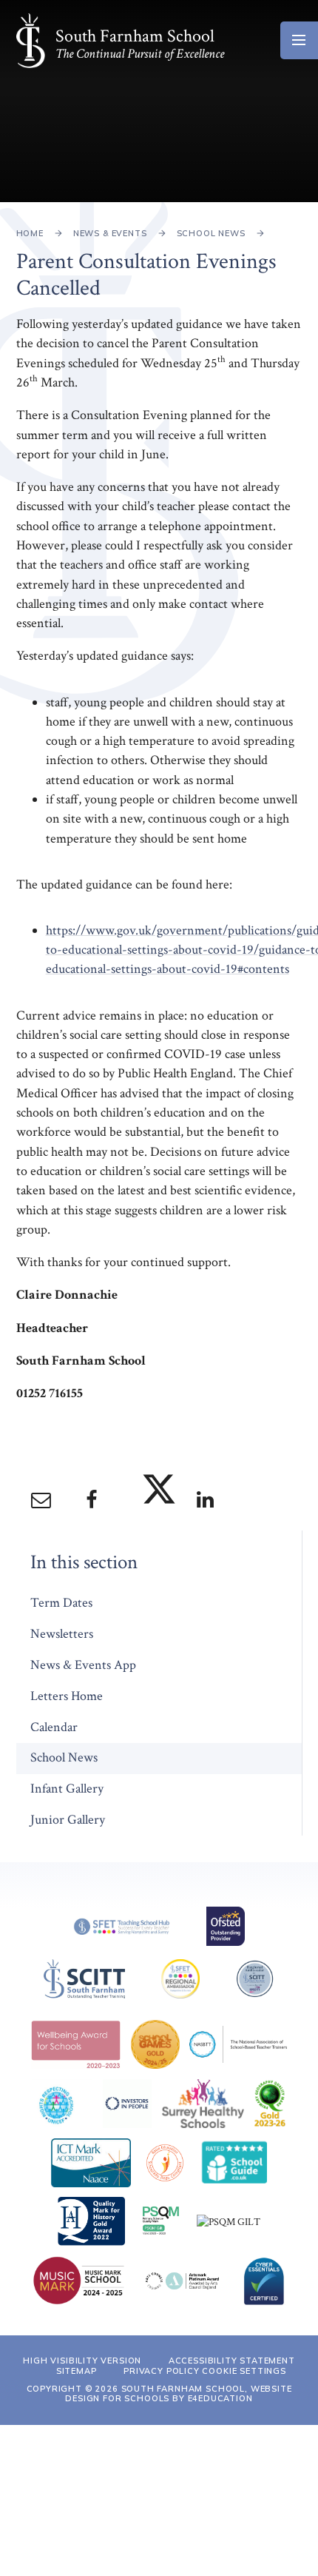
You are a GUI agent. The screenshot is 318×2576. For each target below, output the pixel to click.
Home (30, 233)
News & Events (110, 233)
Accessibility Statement (232, 2361)
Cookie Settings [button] (244, 2371)
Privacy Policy (162, 2371)
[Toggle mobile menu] (299, 40)
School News (211, 233)
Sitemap (77, 2371)
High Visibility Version (82, 2361)
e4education (220, 2398)
